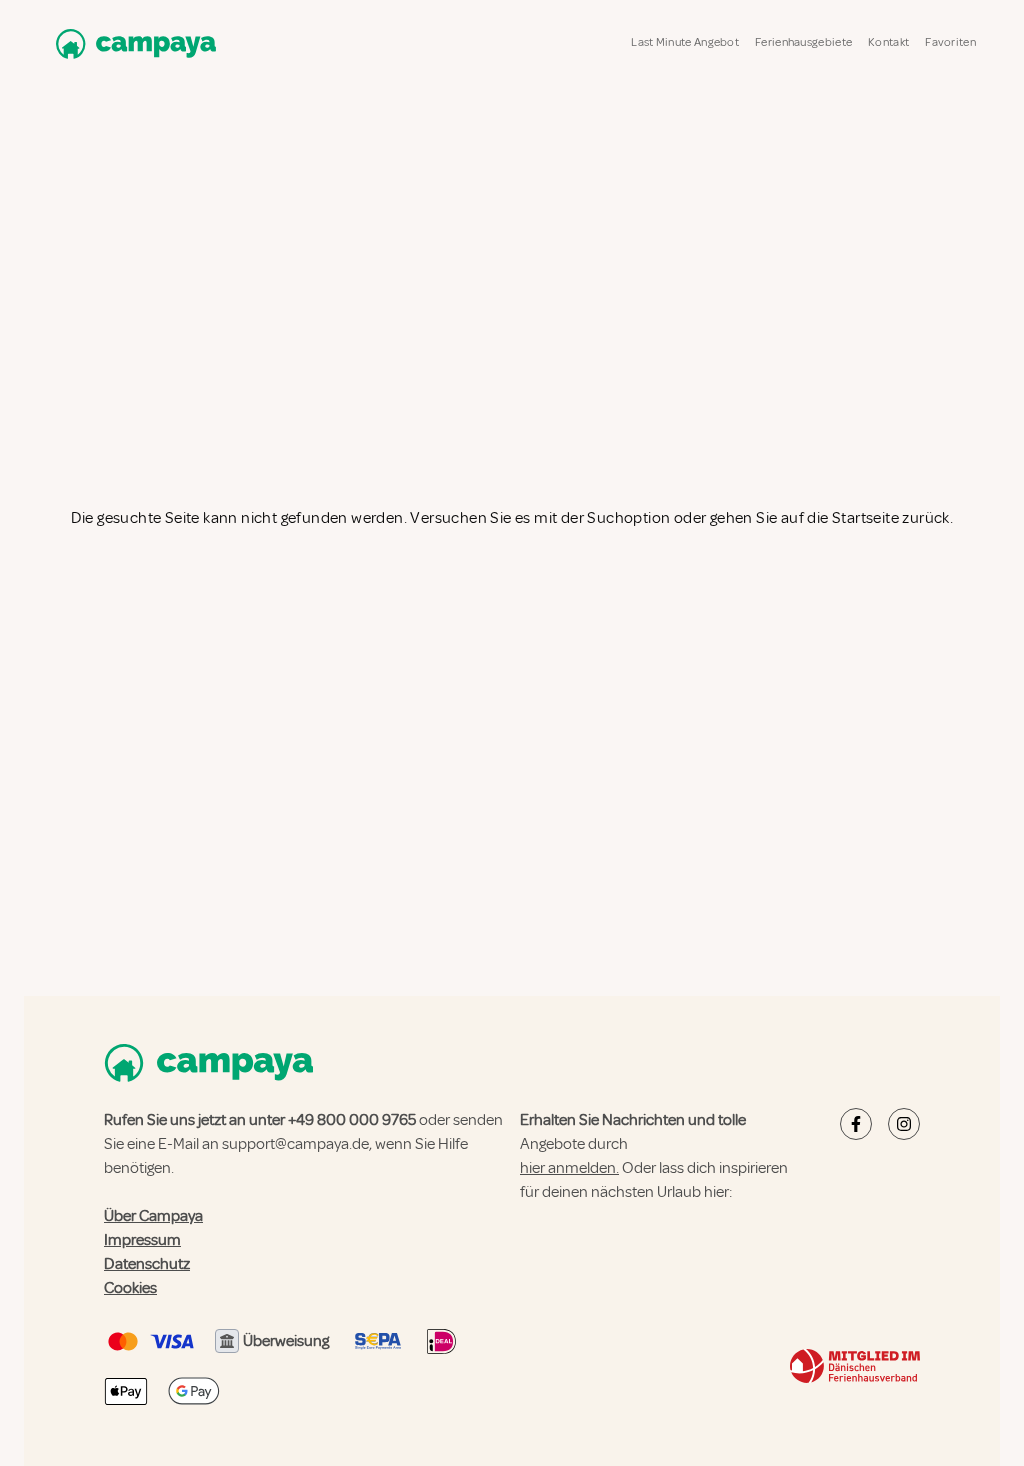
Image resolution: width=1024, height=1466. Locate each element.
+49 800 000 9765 (352, 1120)
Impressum (142, 1240)
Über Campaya (153, 1216)
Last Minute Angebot (685, 42)
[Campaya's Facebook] (856, 1124)
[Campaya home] (132, 43)
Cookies (130, 1288)
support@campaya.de (295, 1144)
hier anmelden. (569, 1168)
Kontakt (888, 42)
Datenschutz (147, 1264)
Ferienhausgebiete (803, 42)
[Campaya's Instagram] (904, 1124)
